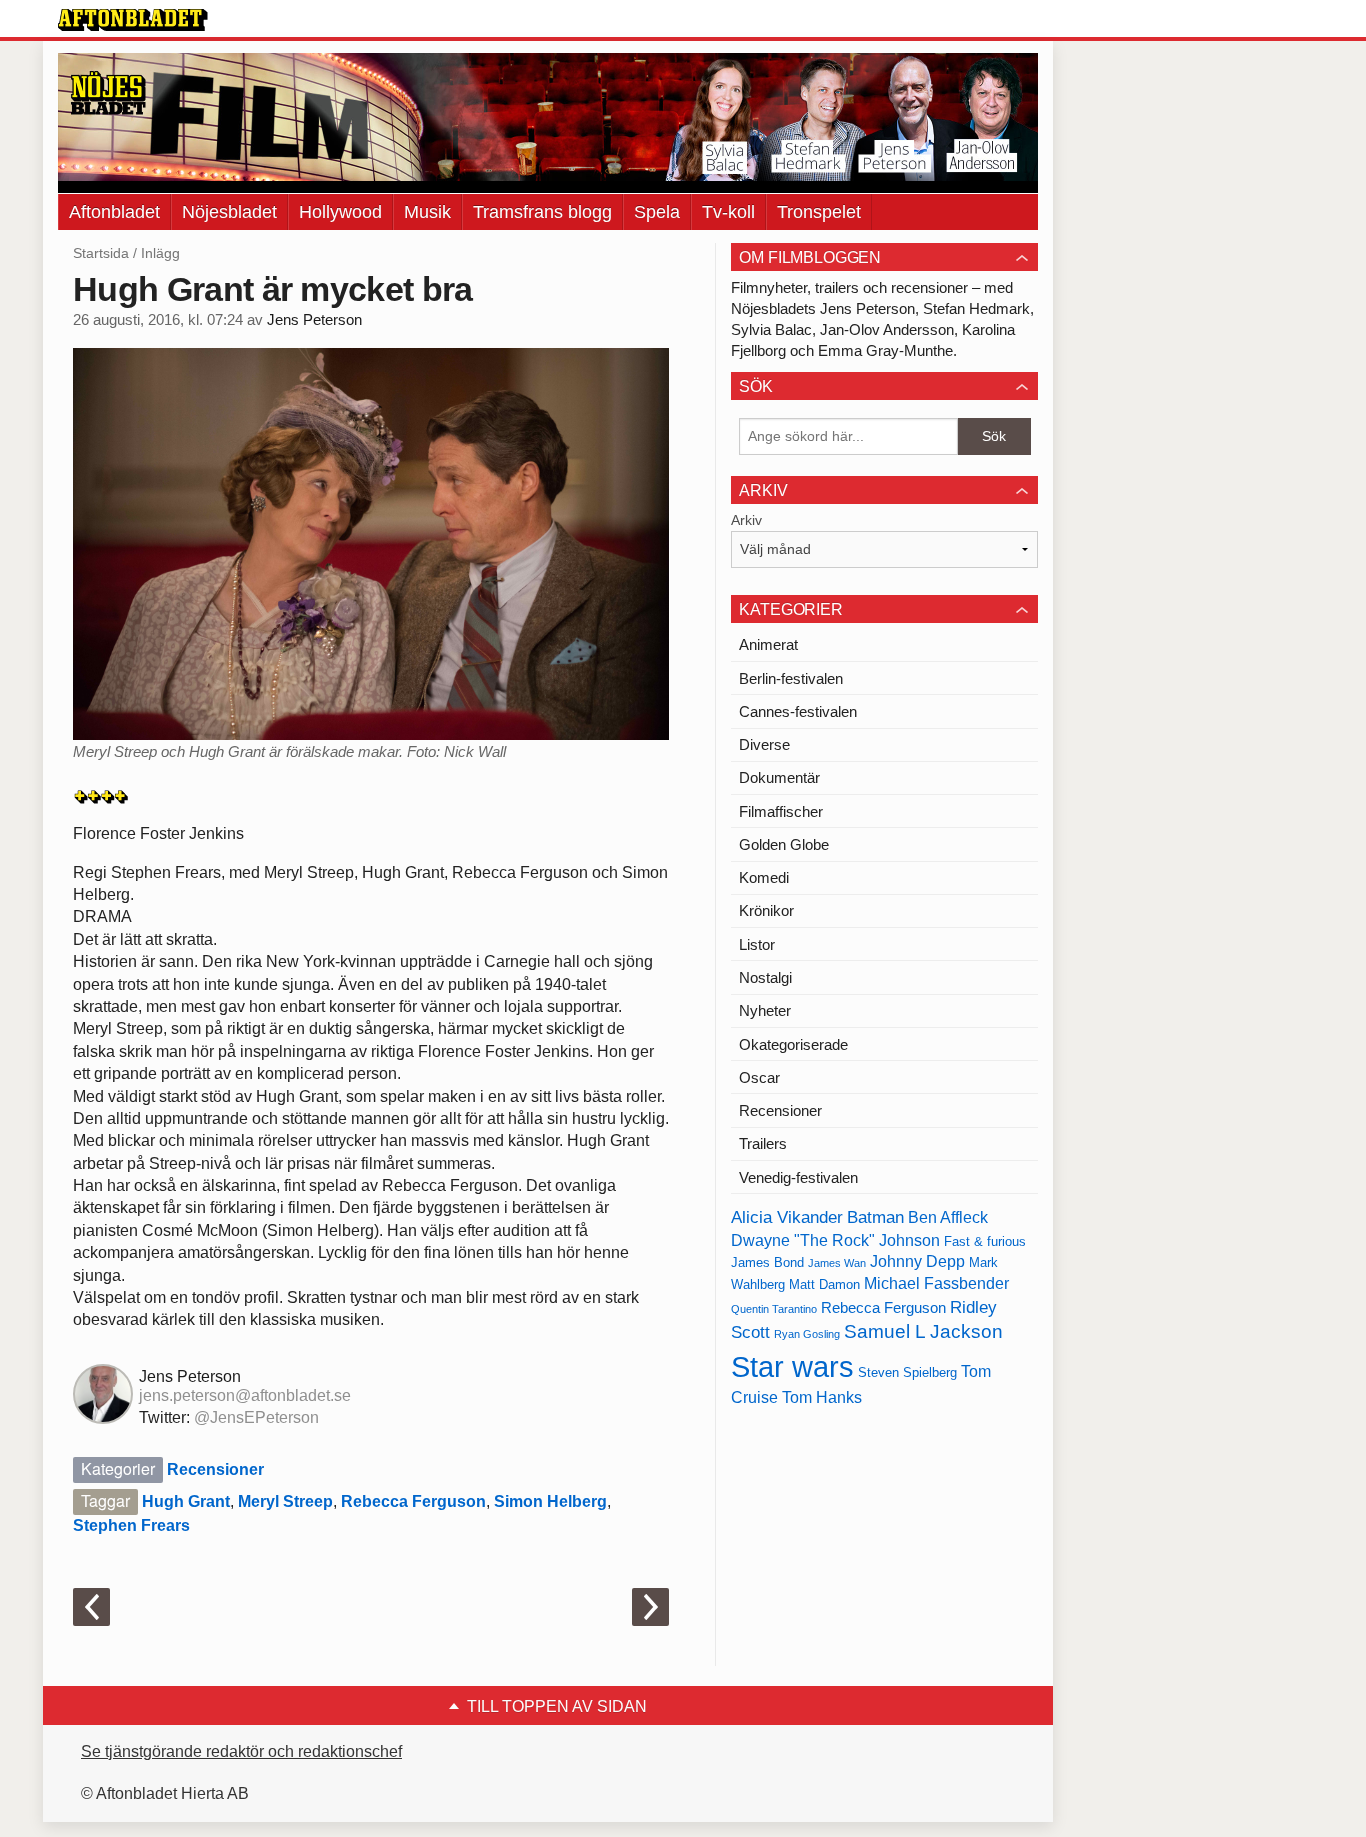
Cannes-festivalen (798, 711)
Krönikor (766, 910)
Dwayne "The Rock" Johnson (835, 1240)
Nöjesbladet (229, 212)
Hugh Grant (186, 1501)
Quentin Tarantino (774, 1309)
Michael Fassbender (936, 1283)
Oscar (759, 1077)
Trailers (763, 1143)
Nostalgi (765, 977)
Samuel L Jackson (923, 1331)
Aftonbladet (114, 212)
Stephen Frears (131, 1525)
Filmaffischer (781, 811)
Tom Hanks (822, 1397)
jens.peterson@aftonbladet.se (245, 1395)
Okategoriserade (793, 1044)
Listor (757, 944)
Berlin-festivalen (791, 678)
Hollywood (340, 212)
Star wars (792, 1366)
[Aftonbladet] (133, 20)
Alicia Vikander (787, 1217)
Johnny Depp (917, 1261)
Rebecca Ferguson (413, 1501)
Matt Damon (824, 1284)
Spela (657, 212)
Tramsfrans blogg (542, 212)
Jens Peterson (314, 320)
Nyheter (765, 1010)
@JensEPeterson (256, 1417)
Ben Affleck (948, 1217)
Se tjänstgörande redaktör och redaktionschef (241, 1751)
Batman (875, 1217)
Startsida (101, 253)
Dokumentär (779, 777)
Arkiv (746, 520)
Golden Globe (784, 844)
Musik (427, 212)
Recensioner (215, 1469)
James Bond (767, 1262)
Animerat (768, 644)
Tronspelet (819, 212)
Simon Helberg (550, 1501)
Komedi (764, 877)
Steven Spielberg (907, 1372)
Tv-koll (728, 212)
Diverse (764, 744)
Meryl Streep (285, 1501)
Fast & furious (985, 1241)
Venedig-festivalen (798, 1177)
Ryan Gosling (807, 1334)
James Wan (837, 1263)
